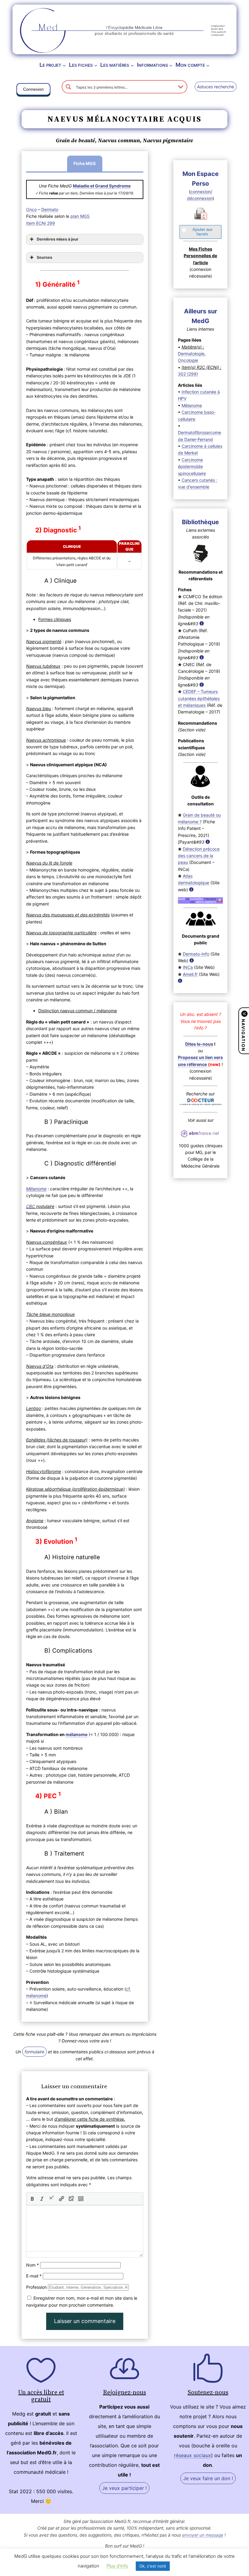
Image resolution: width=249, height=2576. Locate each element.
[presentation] (32, 2199)
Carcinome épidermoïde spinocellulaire (192, 467)
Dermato (50, 209)
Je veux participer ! (124, 2488)
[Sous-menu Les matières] (132, 65)
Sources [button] (44, 257)
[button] (33, 90)
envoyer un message (203, 2535)
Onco (31, 209)
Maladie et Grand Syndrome (102, 186)
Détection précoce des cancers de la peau (199, 856)
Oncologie (188, 360)
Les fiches (81, 65)
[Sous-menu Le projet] (64, 65)
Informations (152, 65)
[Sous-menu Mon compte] (208, 65)
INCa (188, 967)
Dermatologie (191, 354)
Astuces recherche (216, 87)
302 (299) (188, 374)
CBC (31, 1206)
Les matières (115, 65)
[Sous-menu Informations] (171, 65)
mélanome (77, 1734)
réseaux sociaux (193, 2455)
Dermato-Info (196, 954)
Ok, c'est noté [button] (153, 2566)
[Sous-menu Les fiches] (96, 65)
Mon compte (190, 65)
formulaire (34, 2052)
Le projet (50, 65)
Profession (36, 2287)
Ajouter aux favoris (203, 232)
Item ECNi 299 (41, 223)
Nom (32, 2265)
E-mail (34, 2276)
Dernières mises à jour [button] (58, 239)
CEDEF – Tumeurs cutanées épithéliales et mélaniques (199, 698)
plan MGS (80, 216)
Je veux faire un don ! (208, 2478)
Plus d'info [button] (117, 2566)
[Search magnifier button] (68, 87)
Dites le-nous (199, 1044)
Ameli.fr (190, 974)
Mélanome (192, 405)
